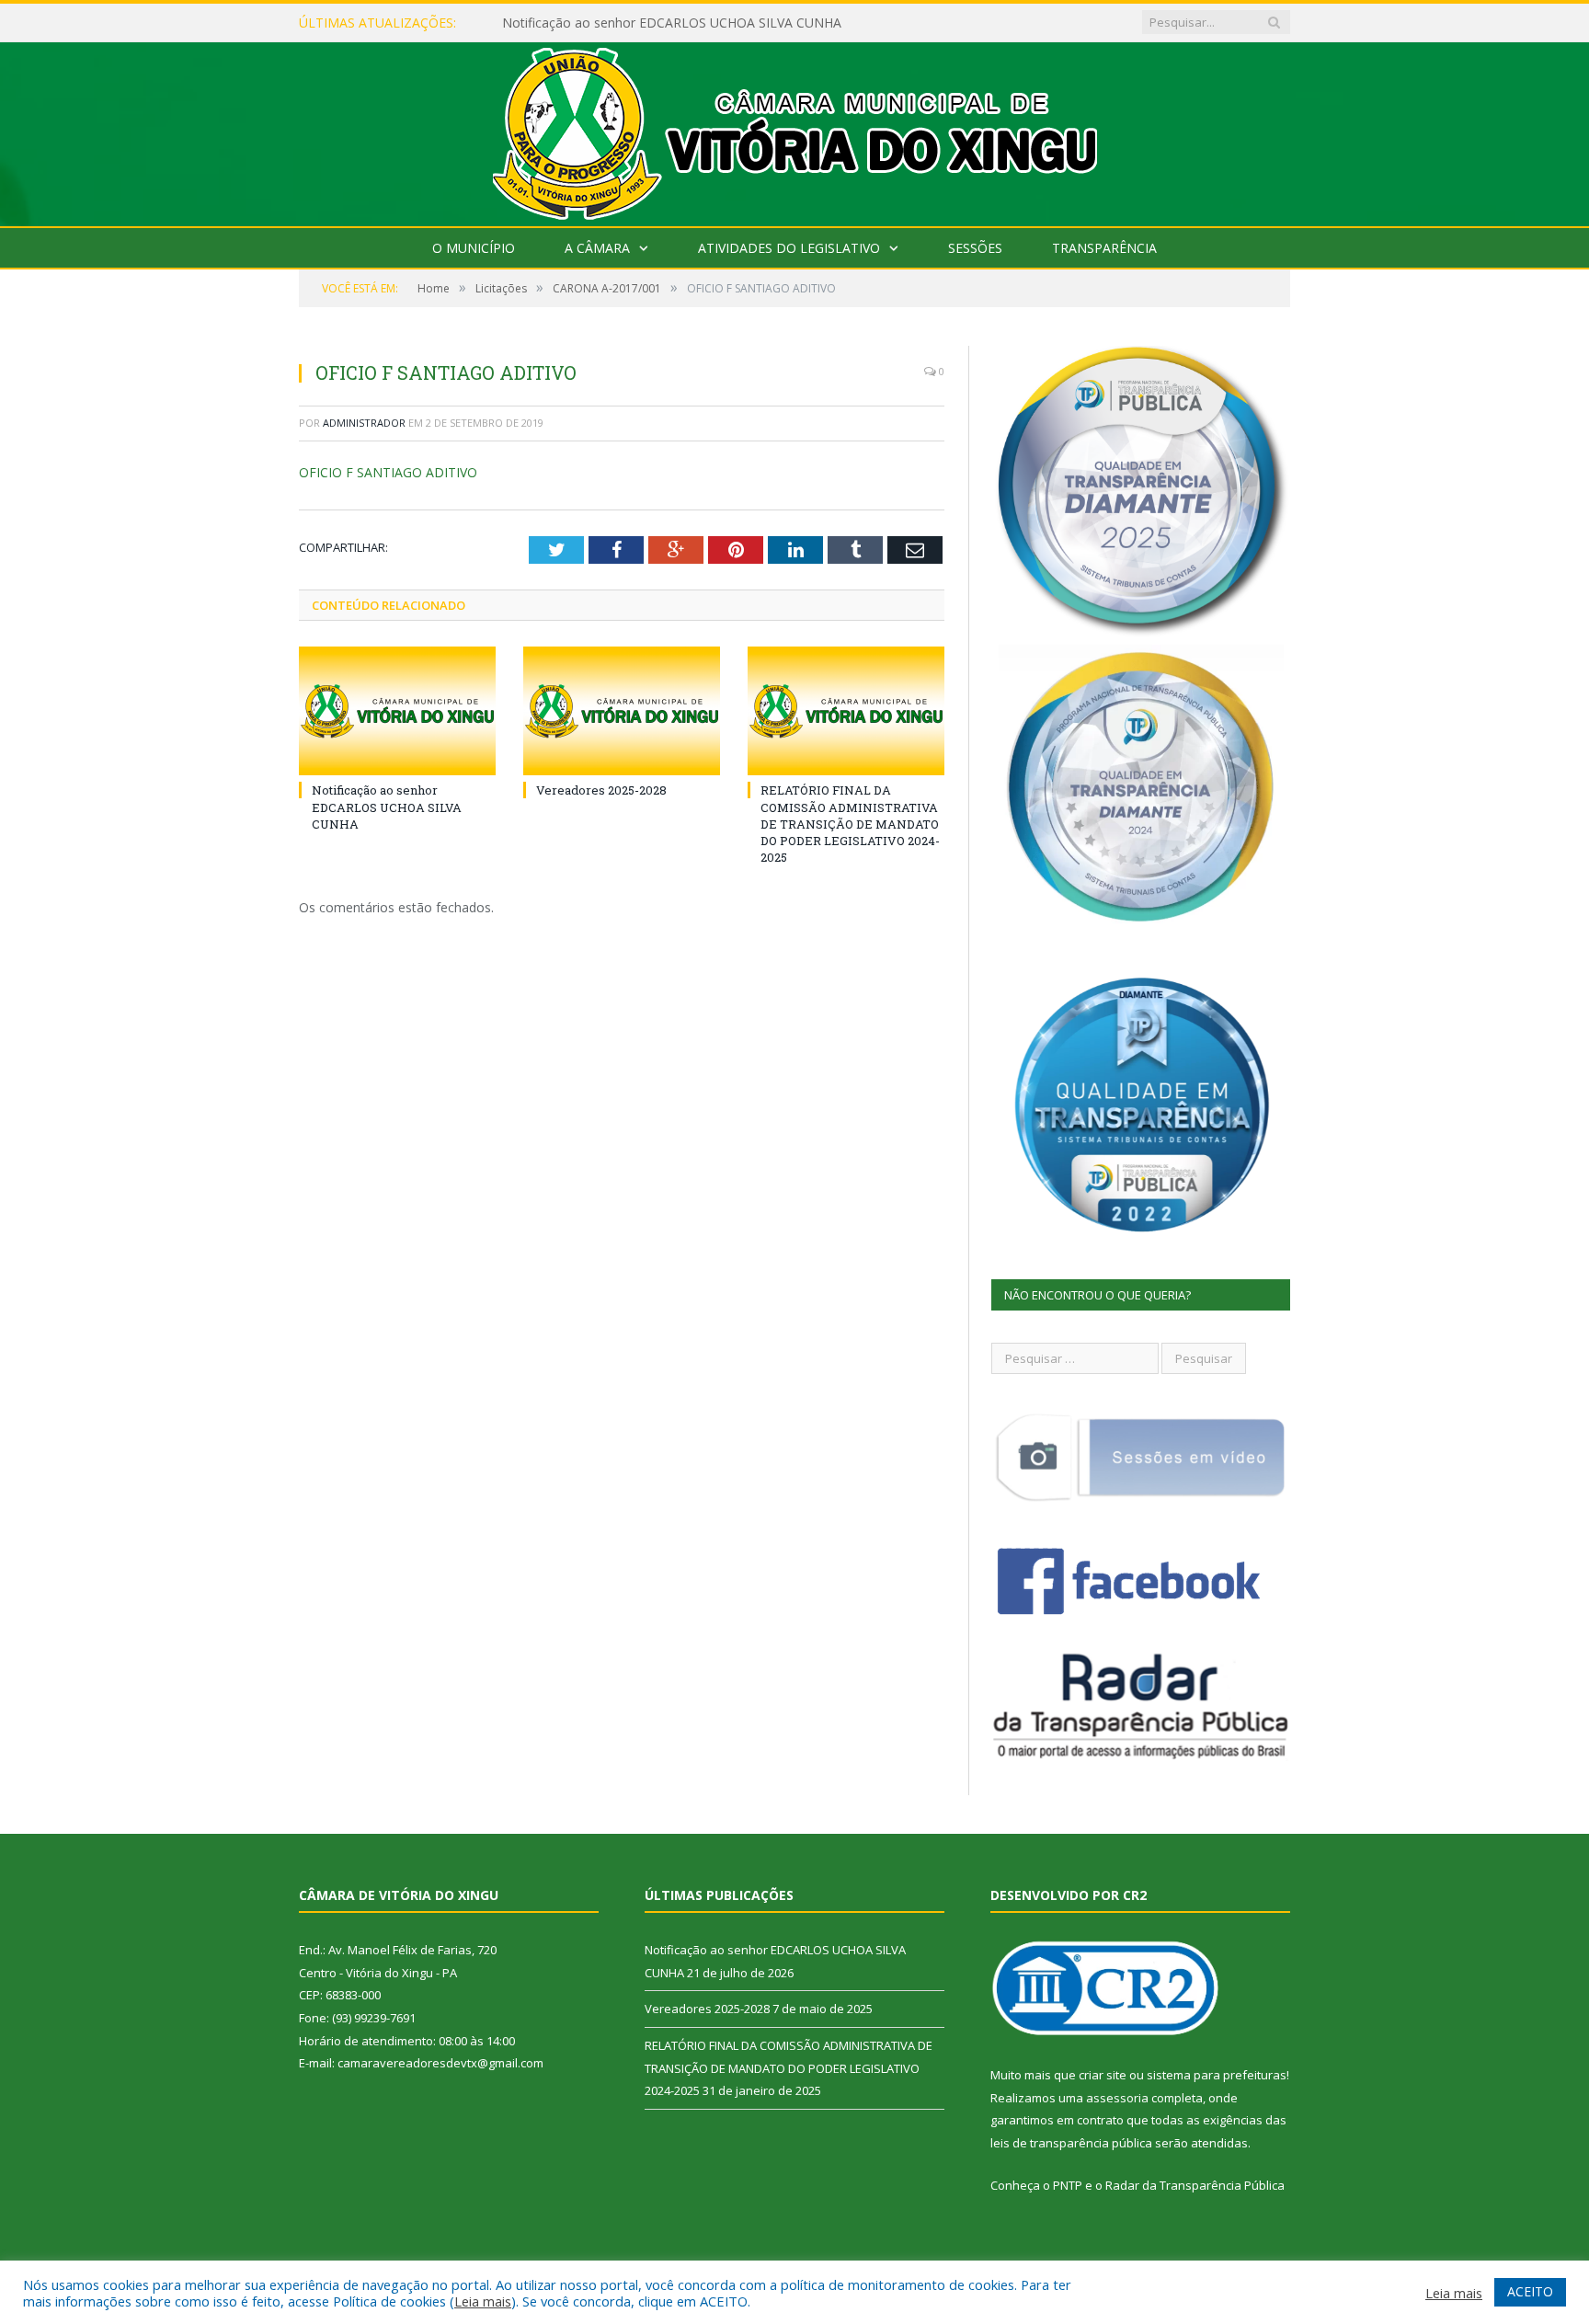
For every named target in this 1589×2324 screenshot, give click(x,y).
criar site (1103, 2075)
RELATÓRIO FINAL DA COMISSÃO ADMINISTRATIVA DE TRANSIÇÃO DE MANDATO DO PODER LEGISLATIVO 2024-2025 (850, 824)
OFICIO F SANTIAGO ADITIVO (388, 472)
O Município (474, 248)
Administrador (364, 423)
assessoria (1117, 2098)
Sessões (975, 248)
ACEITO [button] (1530, 2291)
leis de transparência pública (1071, 2143)
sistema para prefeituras (1217, 2075)
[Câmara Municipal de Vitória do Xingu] (795, 130)
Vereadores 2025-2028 (601, 790)
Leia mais (483, 2301)
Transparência (1104, 248)
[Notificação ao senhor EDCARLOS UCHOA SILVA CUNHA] (397, 711)
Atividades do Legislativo (789, 248)
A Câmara (597, 248)
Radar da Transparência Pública (1195, 2185)
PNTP (1068, 2185)
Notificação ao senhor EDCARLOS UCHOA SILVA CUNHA (672, 23)
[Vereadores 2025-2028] (622, 711)
